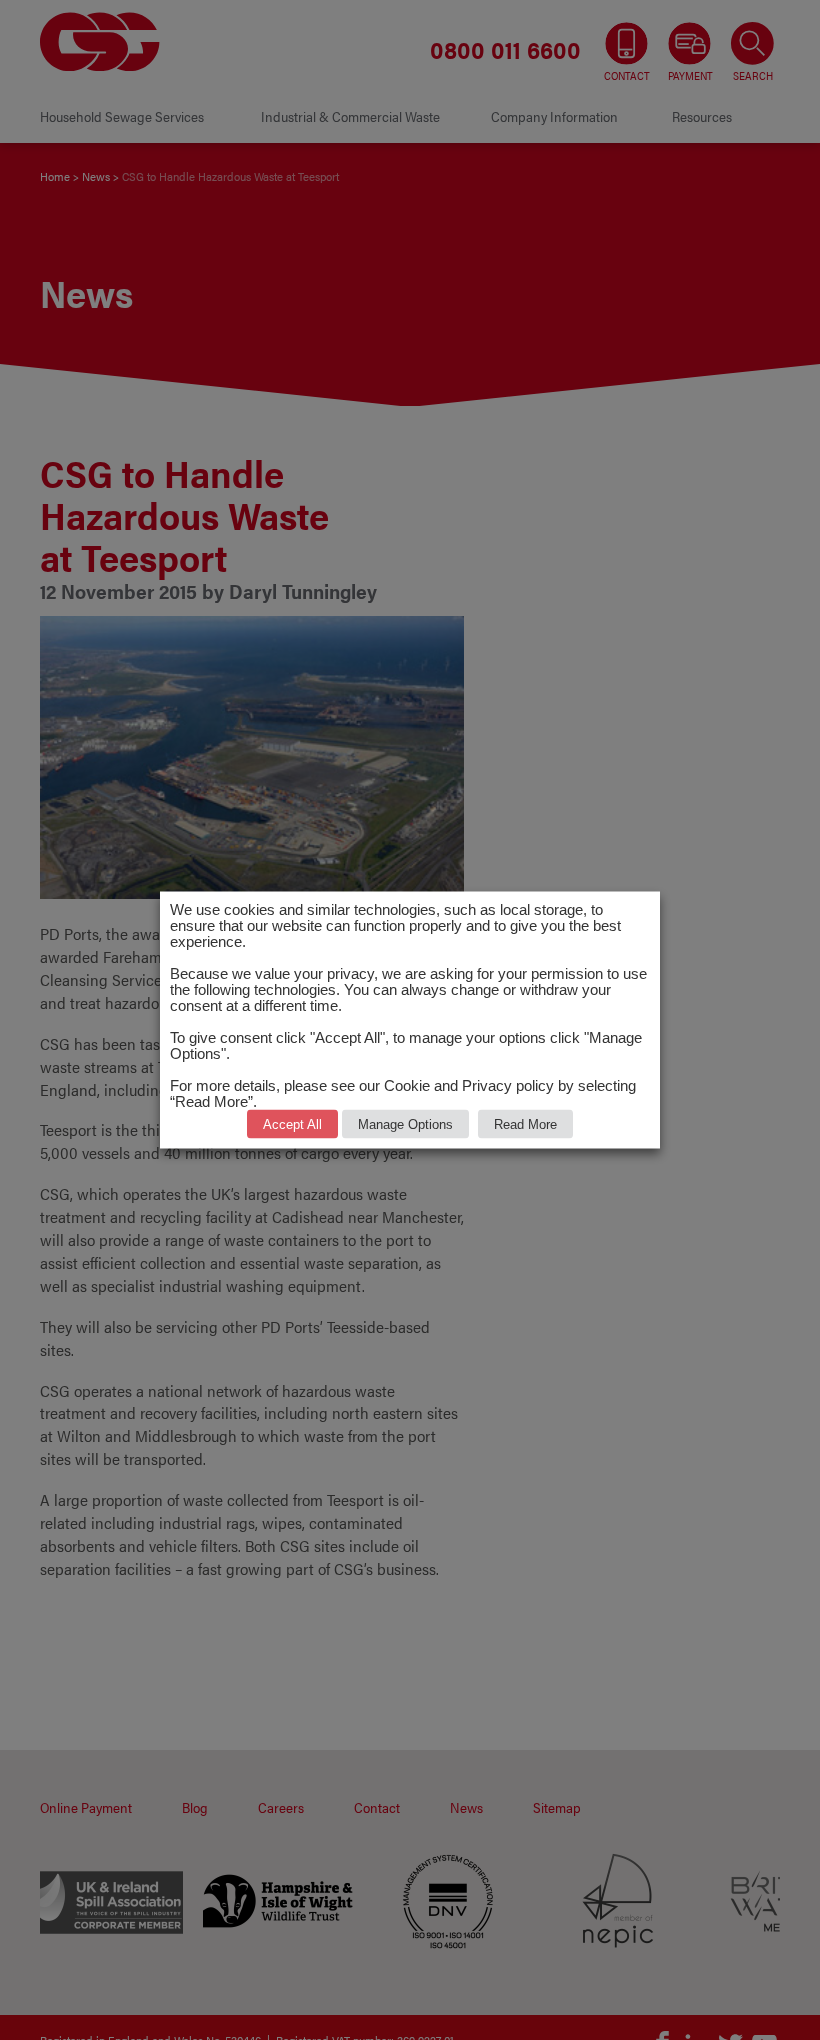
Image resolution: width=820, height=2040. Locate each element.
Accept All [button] (292, 1124)
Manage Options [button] (405, 1124)
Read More (525, 1124)
